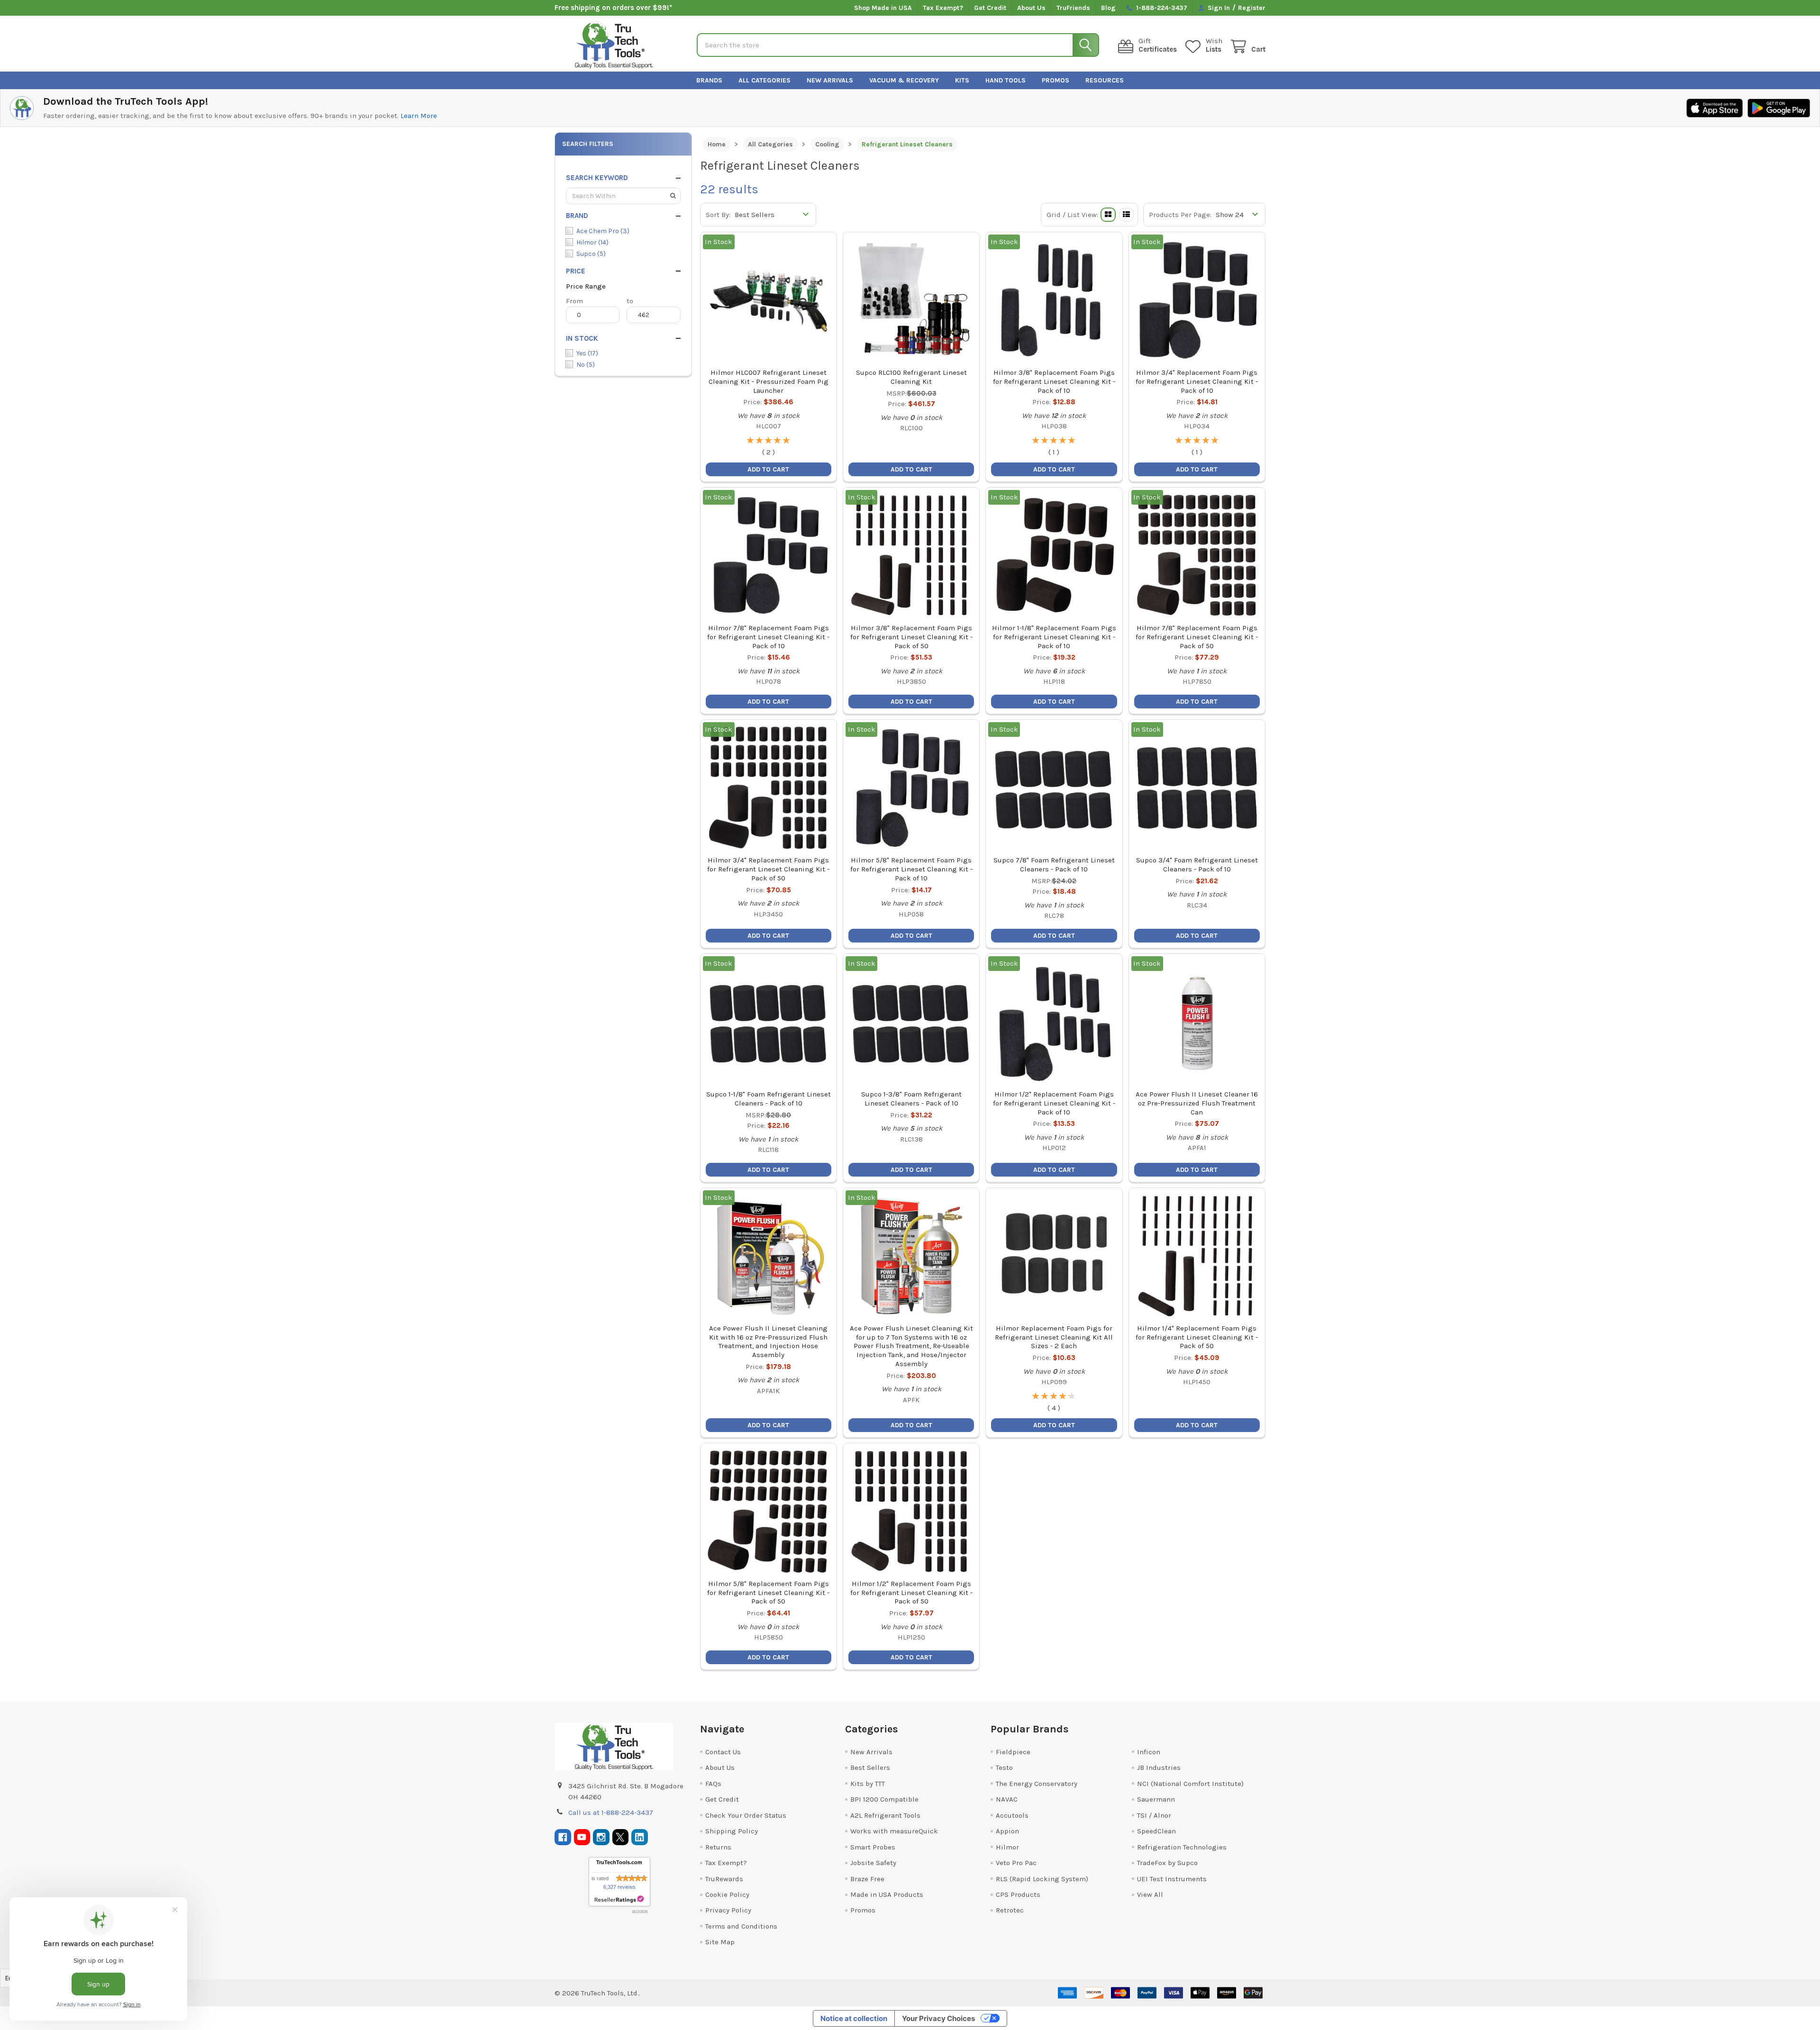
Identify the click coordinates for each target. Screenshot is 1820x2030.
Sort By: (718, 215)
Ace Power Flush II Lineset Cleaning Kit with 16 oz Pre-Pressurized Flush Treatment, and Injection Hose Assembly (768, 1341)
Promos (1056, 80)
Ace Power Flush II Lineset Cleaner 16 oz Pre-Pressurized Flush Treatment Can (1197, 1103)
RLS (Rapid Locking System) (1042, 1879)
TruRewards (724, 1879)
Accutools (1012, 1815)
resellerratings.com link (619, 1899)
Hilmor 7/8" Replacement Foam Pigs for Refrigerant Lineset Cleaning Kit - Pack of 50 (1197, 637)
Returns (718, 1847)
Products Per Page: (1180, 215)
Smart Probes (873, 1847)
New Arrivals (830, 80)
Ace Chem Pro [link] (603, 231)
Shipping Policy (732, 1831)
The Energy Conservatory (1037, 1784)
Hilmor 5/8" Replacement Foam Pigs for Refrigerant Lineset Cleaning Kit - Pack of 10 (911, 869)
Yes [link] (587, 353)
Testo (1004, 1767)
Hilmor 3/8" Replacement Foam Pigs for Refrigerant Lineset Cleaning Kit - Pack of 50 (911, 637)
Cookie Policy (727, 1894)
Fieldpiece (1013, 1752)
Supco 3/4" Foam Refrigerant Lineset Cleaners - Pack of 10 (1197, 865)
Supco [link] (591, 254)
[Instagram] (601, 1837)
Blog (1108, 8)
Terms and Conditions (741, 1926)
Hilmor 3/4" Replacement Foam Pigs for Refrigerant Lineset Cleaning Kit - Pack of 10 (1197, 381)
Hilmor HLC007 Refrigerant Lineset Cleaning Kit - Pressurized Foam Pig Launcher (769, 381)
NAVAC (1007, 1799)
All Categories (764, 80)
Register (1252, 8)
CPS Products (1018, 1894)
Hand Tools (1006, 80)
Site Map (720, 1942)
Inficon (1149, 1752)
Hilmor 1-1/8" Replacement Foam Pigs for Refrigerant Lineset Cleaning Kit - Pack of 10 (1054, 637)
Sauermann (1156, 1799)
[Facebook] (563, 1837)
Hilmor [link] (592, 242)
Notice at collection (854, 2018)
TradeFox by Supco (1167, 1863)
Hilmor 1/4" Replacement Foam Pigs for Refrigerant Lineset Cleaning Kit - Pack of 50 (1197, 1337)
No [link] (586, 365)
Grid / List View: (1072, 215)
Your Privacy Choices (938, 2018)
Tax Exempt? (943, 8)
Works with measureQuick (894, 1831)
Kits (962, 80)
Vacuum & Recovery (904, 80)
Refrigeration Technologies (1182, 1847)
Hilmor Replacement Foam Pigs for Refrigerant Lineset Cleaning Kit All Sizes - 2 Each (1054, 1337)
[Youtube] (582, 1837)
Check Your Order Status (746, 1815)
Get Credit (990, 8)
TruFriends (1073, 8)
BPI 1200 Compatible (884, 1799)
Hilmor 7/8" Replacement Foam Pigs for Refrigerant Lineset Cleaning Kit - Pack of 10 (768, 637)
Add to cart (768, 469)
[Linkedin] (640, 1837)
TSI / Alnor (1154, 1815)
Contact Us (723, 1752)
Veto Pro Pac (1016, 1863)
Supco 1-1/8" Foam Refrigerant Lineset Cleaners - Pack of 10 (769, 1099)
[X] (621, 1837)
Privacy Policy (728, 1910)
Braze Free (867, 1879)
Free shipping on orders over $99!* (613, 8)
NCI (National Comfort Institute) (1190, 1784)
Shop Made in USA (883, 8)
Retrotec (1010, 1910)
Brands (709, 80)
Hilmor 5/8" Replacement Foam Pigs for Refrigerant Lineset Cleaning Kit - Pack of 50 (768, 1593)
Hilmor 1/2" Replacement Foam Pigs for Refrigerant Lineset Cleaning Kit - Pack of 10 (1054, 1103)
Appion (1007, 1831)
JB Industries (1159, 1767)
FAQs (713, 1784)
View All (1150, 1894)
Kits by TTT (868, 1784)
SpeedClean (1156, 1831)
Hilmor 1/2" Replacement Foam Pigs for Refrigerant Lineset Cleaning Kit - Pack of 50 (911, 1593)
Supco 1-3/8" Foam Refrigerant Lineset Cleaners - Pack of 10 (911, 1099)
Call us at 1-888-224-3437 (611, 1812)
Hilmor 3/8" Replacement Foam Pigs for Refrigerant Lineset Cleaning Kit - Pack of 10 (1054, 381)
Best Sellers (870, 1767)
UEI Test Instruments (1172, 1879)
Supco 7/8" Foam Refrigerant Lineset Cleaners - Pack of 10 (1054, 865)
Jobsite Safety (873, 1863)
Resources (1105, 80)
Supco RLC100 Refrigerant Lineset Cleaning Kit (911, 377)
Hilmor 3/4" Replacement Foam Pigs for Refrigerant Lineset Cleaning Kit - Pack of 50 (768, 869)
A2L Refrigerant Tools (885, 1815)
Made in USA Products (887, 1894)
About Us (1031, 8)
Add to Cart (911, 469)
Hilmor (1007, 1847)
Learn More (419, 116)
